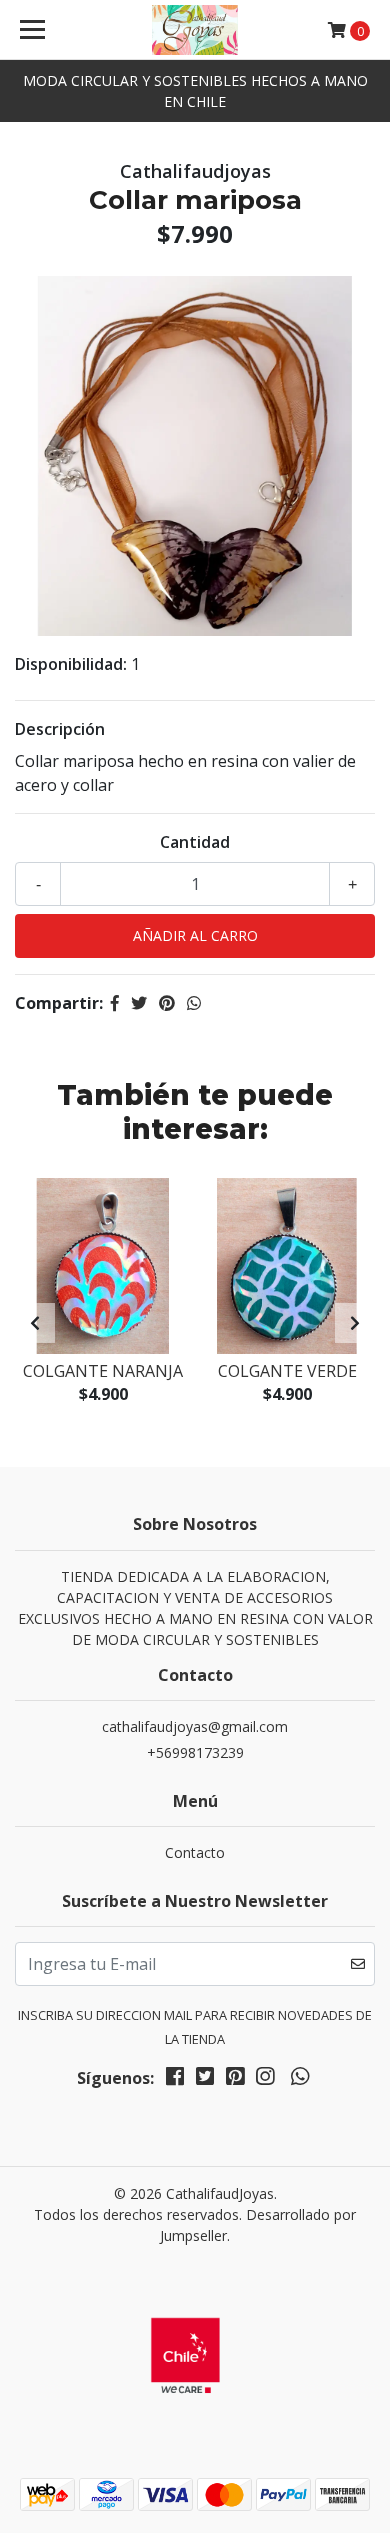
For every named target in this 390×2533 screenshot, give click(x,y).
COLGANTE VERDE (287, 1371)
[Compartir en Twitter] (139, 1003)
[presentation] (35, 1323)
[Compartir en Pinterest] (167, 1003)
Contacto (195, 1852)
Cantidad (195, 842)
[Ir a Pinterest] (235, 2080)
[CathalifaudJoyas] (195, 30)
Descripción (60, 729)
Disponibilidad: (71, 664)
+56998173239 (195, 1752)
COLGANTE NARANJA (103, 1371)
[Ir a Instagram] (265, 2080)
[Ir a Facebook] (175, 2080)
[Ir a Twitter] (205, 2080)
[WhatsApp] (299, 2080)
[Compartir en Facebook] (115, 1003)
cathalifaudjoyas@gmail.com (195, 1726)
